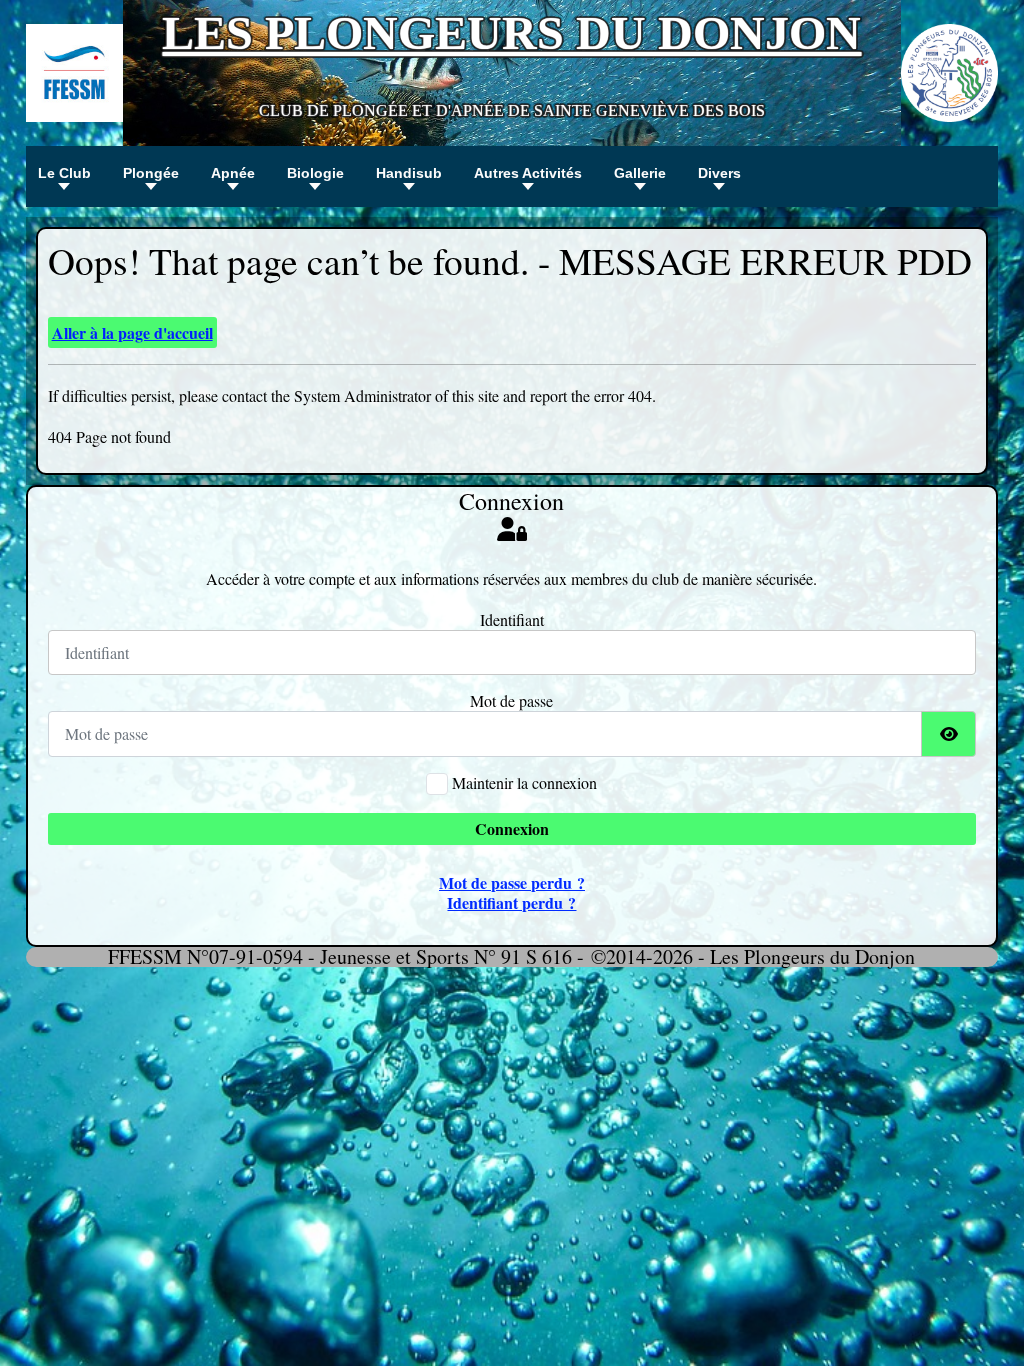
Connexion (512, 828)
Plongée (151, 173)
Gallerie (640, 173)
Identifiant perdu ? (511, 902)
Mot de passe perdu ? (512, 882)
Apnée (233, 173)
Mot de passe (511, 701)
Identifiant (512, 620)
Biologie (315, 173)
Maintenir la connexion (524, 783)
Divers (719, 173)
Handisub (409, 173)
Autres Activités (528, 173)
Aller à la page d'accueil (132, 332)
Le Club (64, 173)
